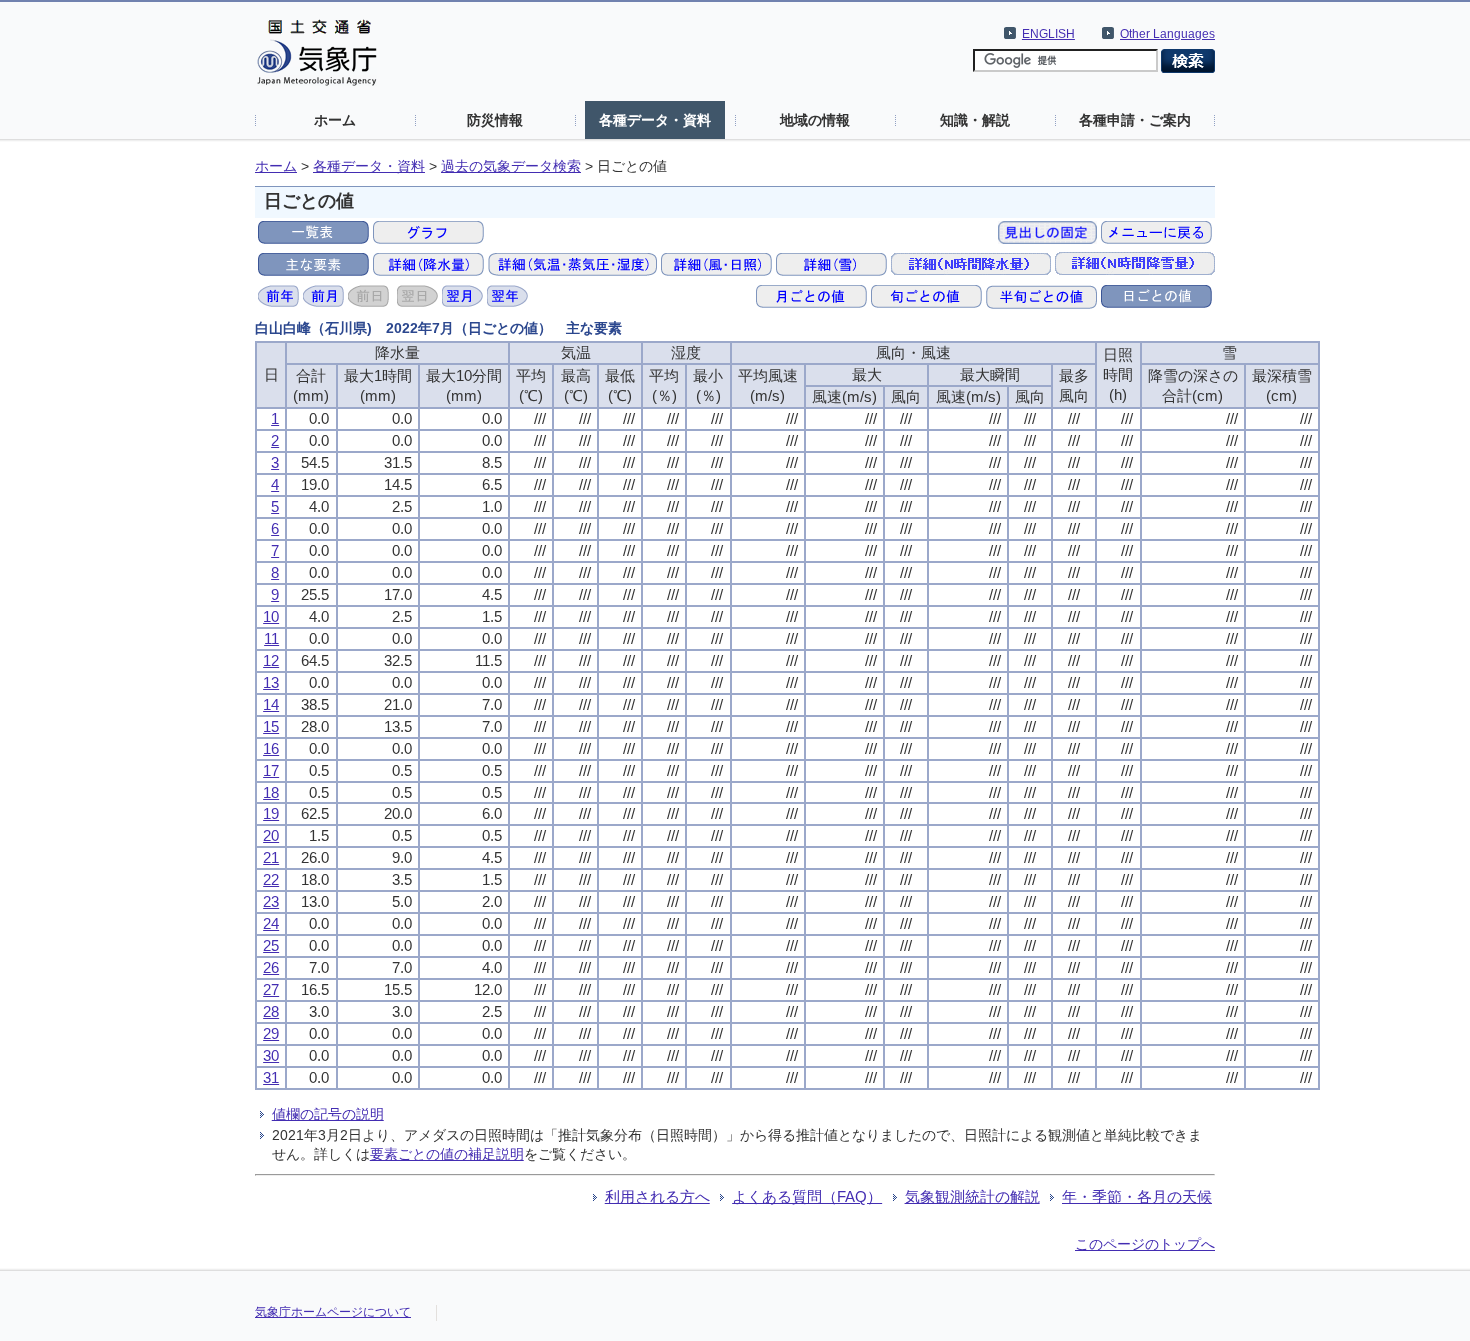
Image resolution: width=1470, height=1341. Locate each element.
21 (271, 857)
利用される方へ (657, 1196)
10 (271, 616)
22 (271, 879)
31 (271, 1077)
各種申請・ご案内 (1135, 120)
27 (271, 989)
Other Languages (1167, 34)
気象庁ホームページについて (333, 1312)
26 (271, 967)
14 (271, 704)
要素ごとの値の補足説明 (447, 1154)
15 (271, 726)
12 (271, 660)
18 (271, 792)
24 (271, 923)
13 (271, 682)
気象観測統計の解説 (972, 1196)
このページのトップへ (1145, 1244)
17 (271, 770)
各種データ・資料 (655, 120)
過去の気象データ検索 (511, 166)
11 (271, 638)
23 (271, 901)
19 (271, 813)
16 (271, 748)
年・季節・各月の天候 (1137, 1196)
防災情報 (495, 120)
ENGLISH (1048, 34)
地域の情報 (815, 120)
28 (271, 1011)
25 (271, 945)
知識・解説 (975, 120)
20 (271, 835)
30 (271, 1055)
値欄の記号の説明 (328, 1114)
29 (271, 1033)
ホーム (335, 120)
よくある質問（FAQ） (807, 1196)
